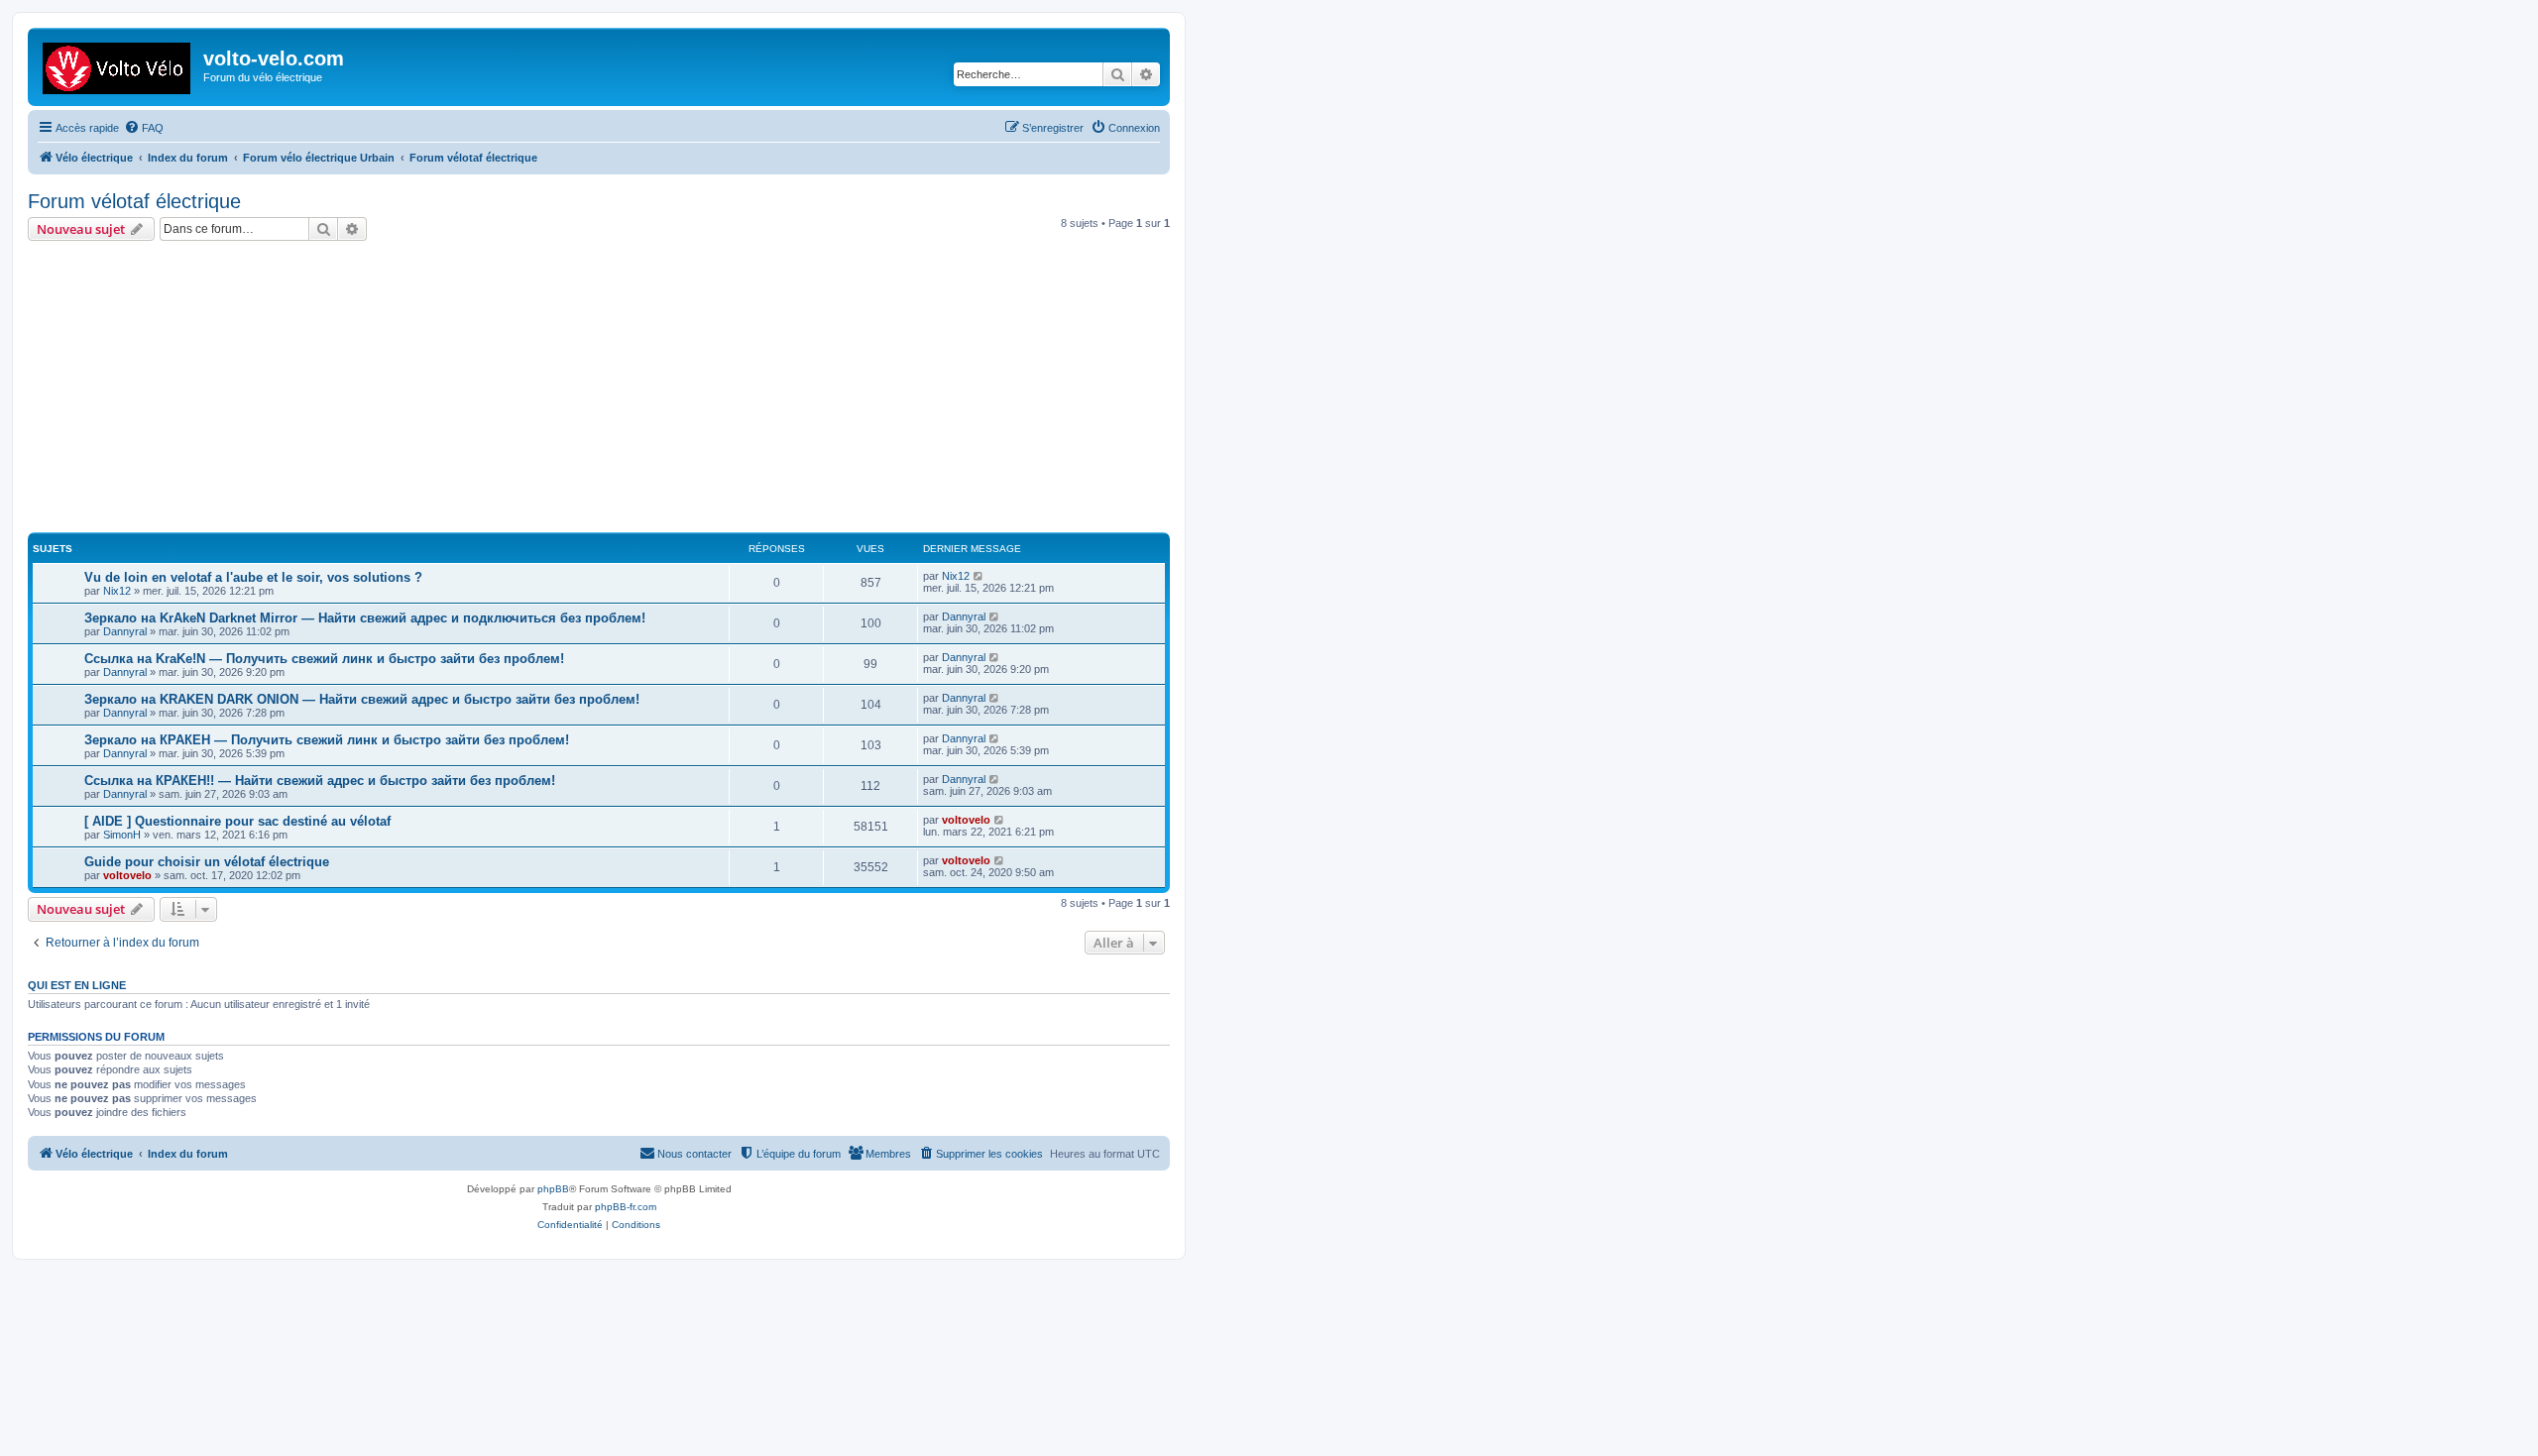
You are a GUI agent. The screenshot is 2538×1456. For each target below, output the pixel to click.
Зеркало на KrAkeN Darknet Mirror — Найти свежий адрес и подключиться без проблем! (365, 618)
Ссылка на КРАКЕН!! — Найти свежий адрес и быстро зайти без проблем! (320, 781)
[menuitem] (144, 128)
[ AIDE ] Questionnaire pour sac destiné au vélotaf (237, 821)
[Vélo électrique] (118, 64)
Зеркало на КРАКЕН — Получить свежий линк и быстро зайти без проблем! (327, 740)
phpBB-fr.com (626, 1207)
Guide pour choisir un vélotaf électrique (207, 862)
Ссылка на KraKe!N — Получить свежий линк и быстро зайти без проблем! (324, 659)
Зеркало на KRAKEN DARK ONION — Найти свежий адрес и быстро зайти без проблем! (362, 699)
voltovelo (966, 820)
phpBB (553, 1189)
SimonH (122, 835)
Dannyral (125, 631)
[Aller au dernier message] (979, 576)
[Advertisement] (623, 390)
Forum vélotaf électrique (134, 201)
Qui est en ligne (77, 985)
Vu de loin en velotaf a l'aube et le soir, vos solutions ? (253, 577)
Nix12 (117, 591)
